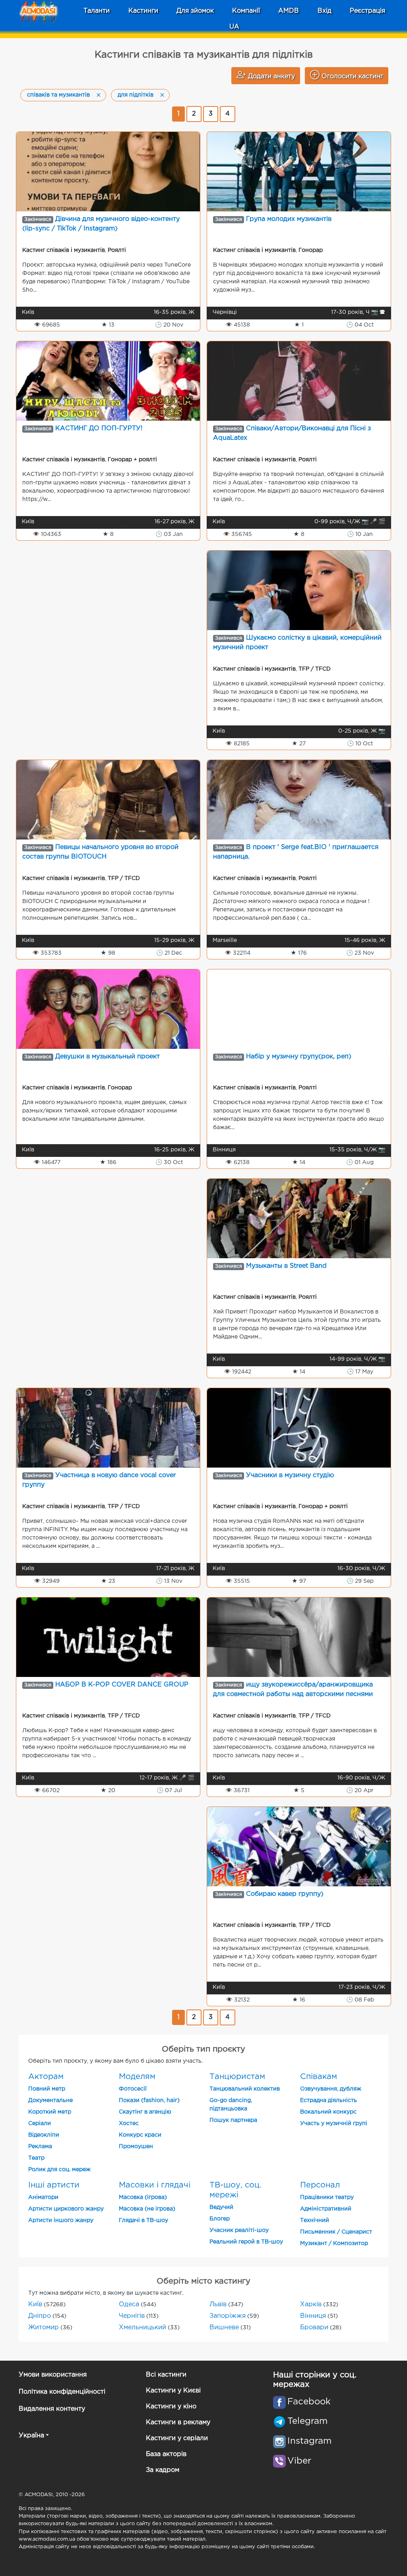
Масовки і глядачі (155, 2185)
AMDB (289, 11)
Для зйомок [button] (195, 11)
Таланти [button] (97, 11)
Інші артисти (54, 2185)
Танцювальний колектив (245, 2089)
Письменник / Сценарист (336, 2232)
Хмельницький (142, 2327)
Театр (36, 2158)
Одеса (129, 2304)
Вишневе (224, 2327)
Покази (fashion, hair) (149, 2100)
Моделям (137, 2077)
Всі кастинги (166, 2375)
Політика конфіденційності (62, 2392)
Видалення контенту (52, 2409)
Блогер (220, 2219)
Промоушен (136, 2147)
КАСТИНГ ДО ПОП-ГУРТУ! (99, 428)
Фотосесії (133, 2089)
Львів (218, 2304)
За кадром (163, 2470)
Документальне (50, 2100)
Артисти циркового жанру (66, 2209)
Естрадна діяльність (329, 2100)
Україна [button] (31, 2436)
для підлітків (136, 95)
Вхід (325, 11)
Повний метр (47, 2089)
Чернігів (132, 2316)
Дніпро (40, 2316)
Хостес (129, 2123)
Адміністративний (326, 2209)
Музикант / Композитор (334, 2243)
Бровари (314, 2327)
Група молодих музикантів (289, 219)
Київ (35, 2304)
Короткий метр (50, 2112)
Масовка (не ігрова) (147, 2209)
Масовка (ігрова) (143, 2197)
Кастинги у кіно (171, 2407)
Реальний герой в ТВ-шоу (246, 2242)
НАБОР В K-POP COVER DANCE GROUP (122, 1685)
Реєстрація (367, 11)
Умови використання (53, 2375)
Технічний (315, 2220)
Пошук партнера (233, 2120)
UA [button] (234, 27)
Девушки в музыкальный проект (108, 1057)
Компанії (246, 11)
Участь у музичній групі (334, 2123)
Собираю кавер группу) (285, 1894)
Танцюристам (237, 2077)
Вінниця (313, 2316)
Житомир (44, 2327)
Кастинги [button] (143, 11)
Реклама (40, 2147)
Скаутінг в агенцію (145, 2112)
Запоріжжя (228, 2316)
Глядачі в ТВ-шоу (143, 2220)
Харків (311, 2304)
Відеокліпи (44, 2135)
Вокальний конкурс (328, 2112)
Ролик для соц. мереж (59, 2170)
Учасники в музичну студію (290, 1475)
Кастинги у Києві (173, 2391)
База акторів (166, 2454)
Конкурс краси (140, 2135)
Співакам (319, 2077)
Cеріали (40, 2123)
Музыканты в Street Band (286, 1266)
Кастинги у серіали (177, 2438)
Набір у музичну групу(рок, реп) (299, 1057)
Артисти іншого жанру (61, 2220)
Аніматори (43, 2197)
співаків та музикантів (58, 95)
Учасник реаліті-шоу (239, 2230)
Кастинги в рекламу (178, 2422)
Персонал (320, 2185)
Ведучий (221, 2207)
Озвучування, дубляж (331, 2089)
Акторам (46, 2077)
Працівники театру (327, 2197)
